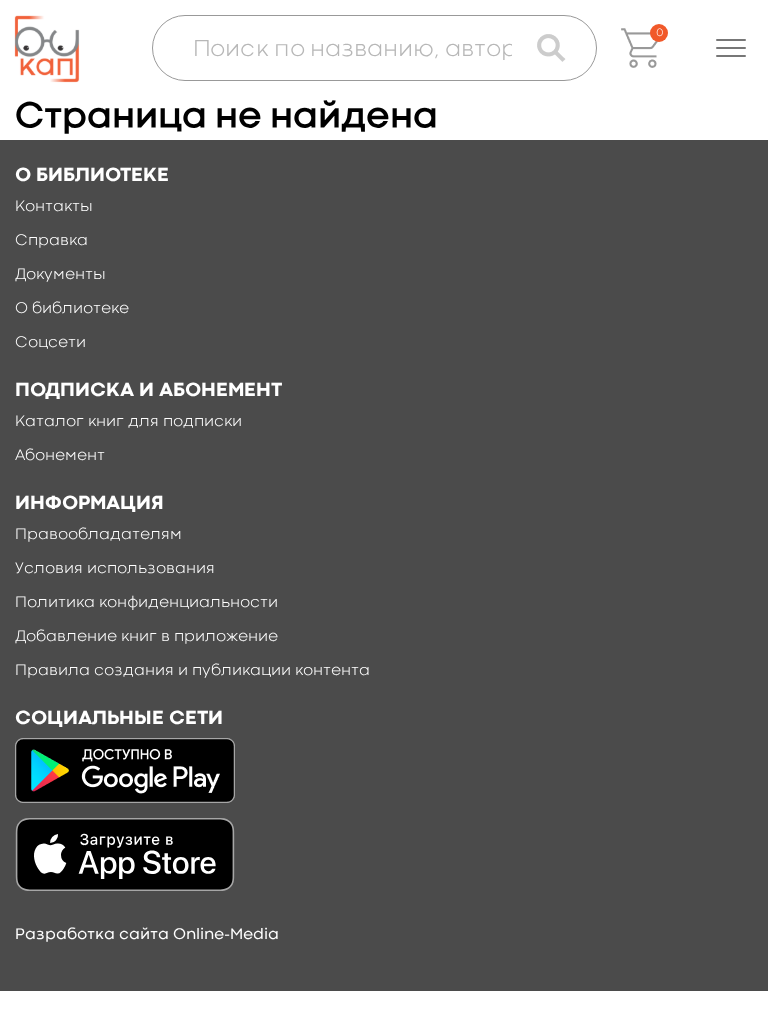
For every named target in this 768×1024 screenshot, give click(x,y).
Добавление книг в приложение (146, 637)
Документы (60, 275)
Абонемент (60, 456)
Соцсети (50, 343)
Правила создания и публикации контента (192, 671)
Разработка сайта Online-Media (147, 935)
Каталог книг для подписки (128, 422)
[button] (731, 48)
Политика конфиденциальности (146, 603)
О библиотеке (72, 309)
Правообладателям (98, 535)
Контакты (54, 207)
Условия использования (115, 569)
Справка (51, 241)
